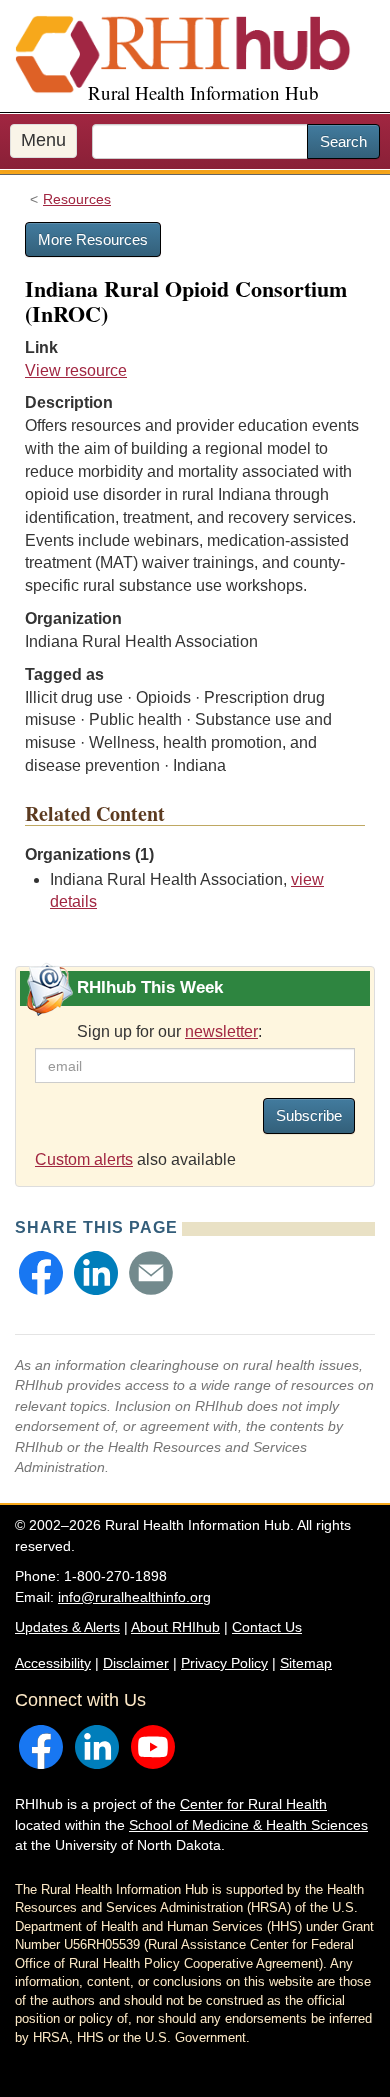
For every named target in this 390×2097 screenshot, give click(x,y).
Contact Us (267, 1627)
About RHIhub (175, 1627)
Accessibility (53, 1663)
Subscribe (309, 1115)
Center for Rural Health (253, 1804)
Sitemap (306, 1663)
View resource (76, 370)
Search (343, 141)
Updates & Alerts (67, 1627)
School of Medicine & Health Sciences (248, 1825)
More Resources (93, 239)
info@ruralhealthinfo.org (134, 1597)
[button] (41, 1273)
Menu (43, 140)
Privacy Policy (224, 1663)
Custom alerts (84, 1159)
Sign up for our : (169, 1031)
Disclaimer (136, 1663)
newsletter (221, 1031)
